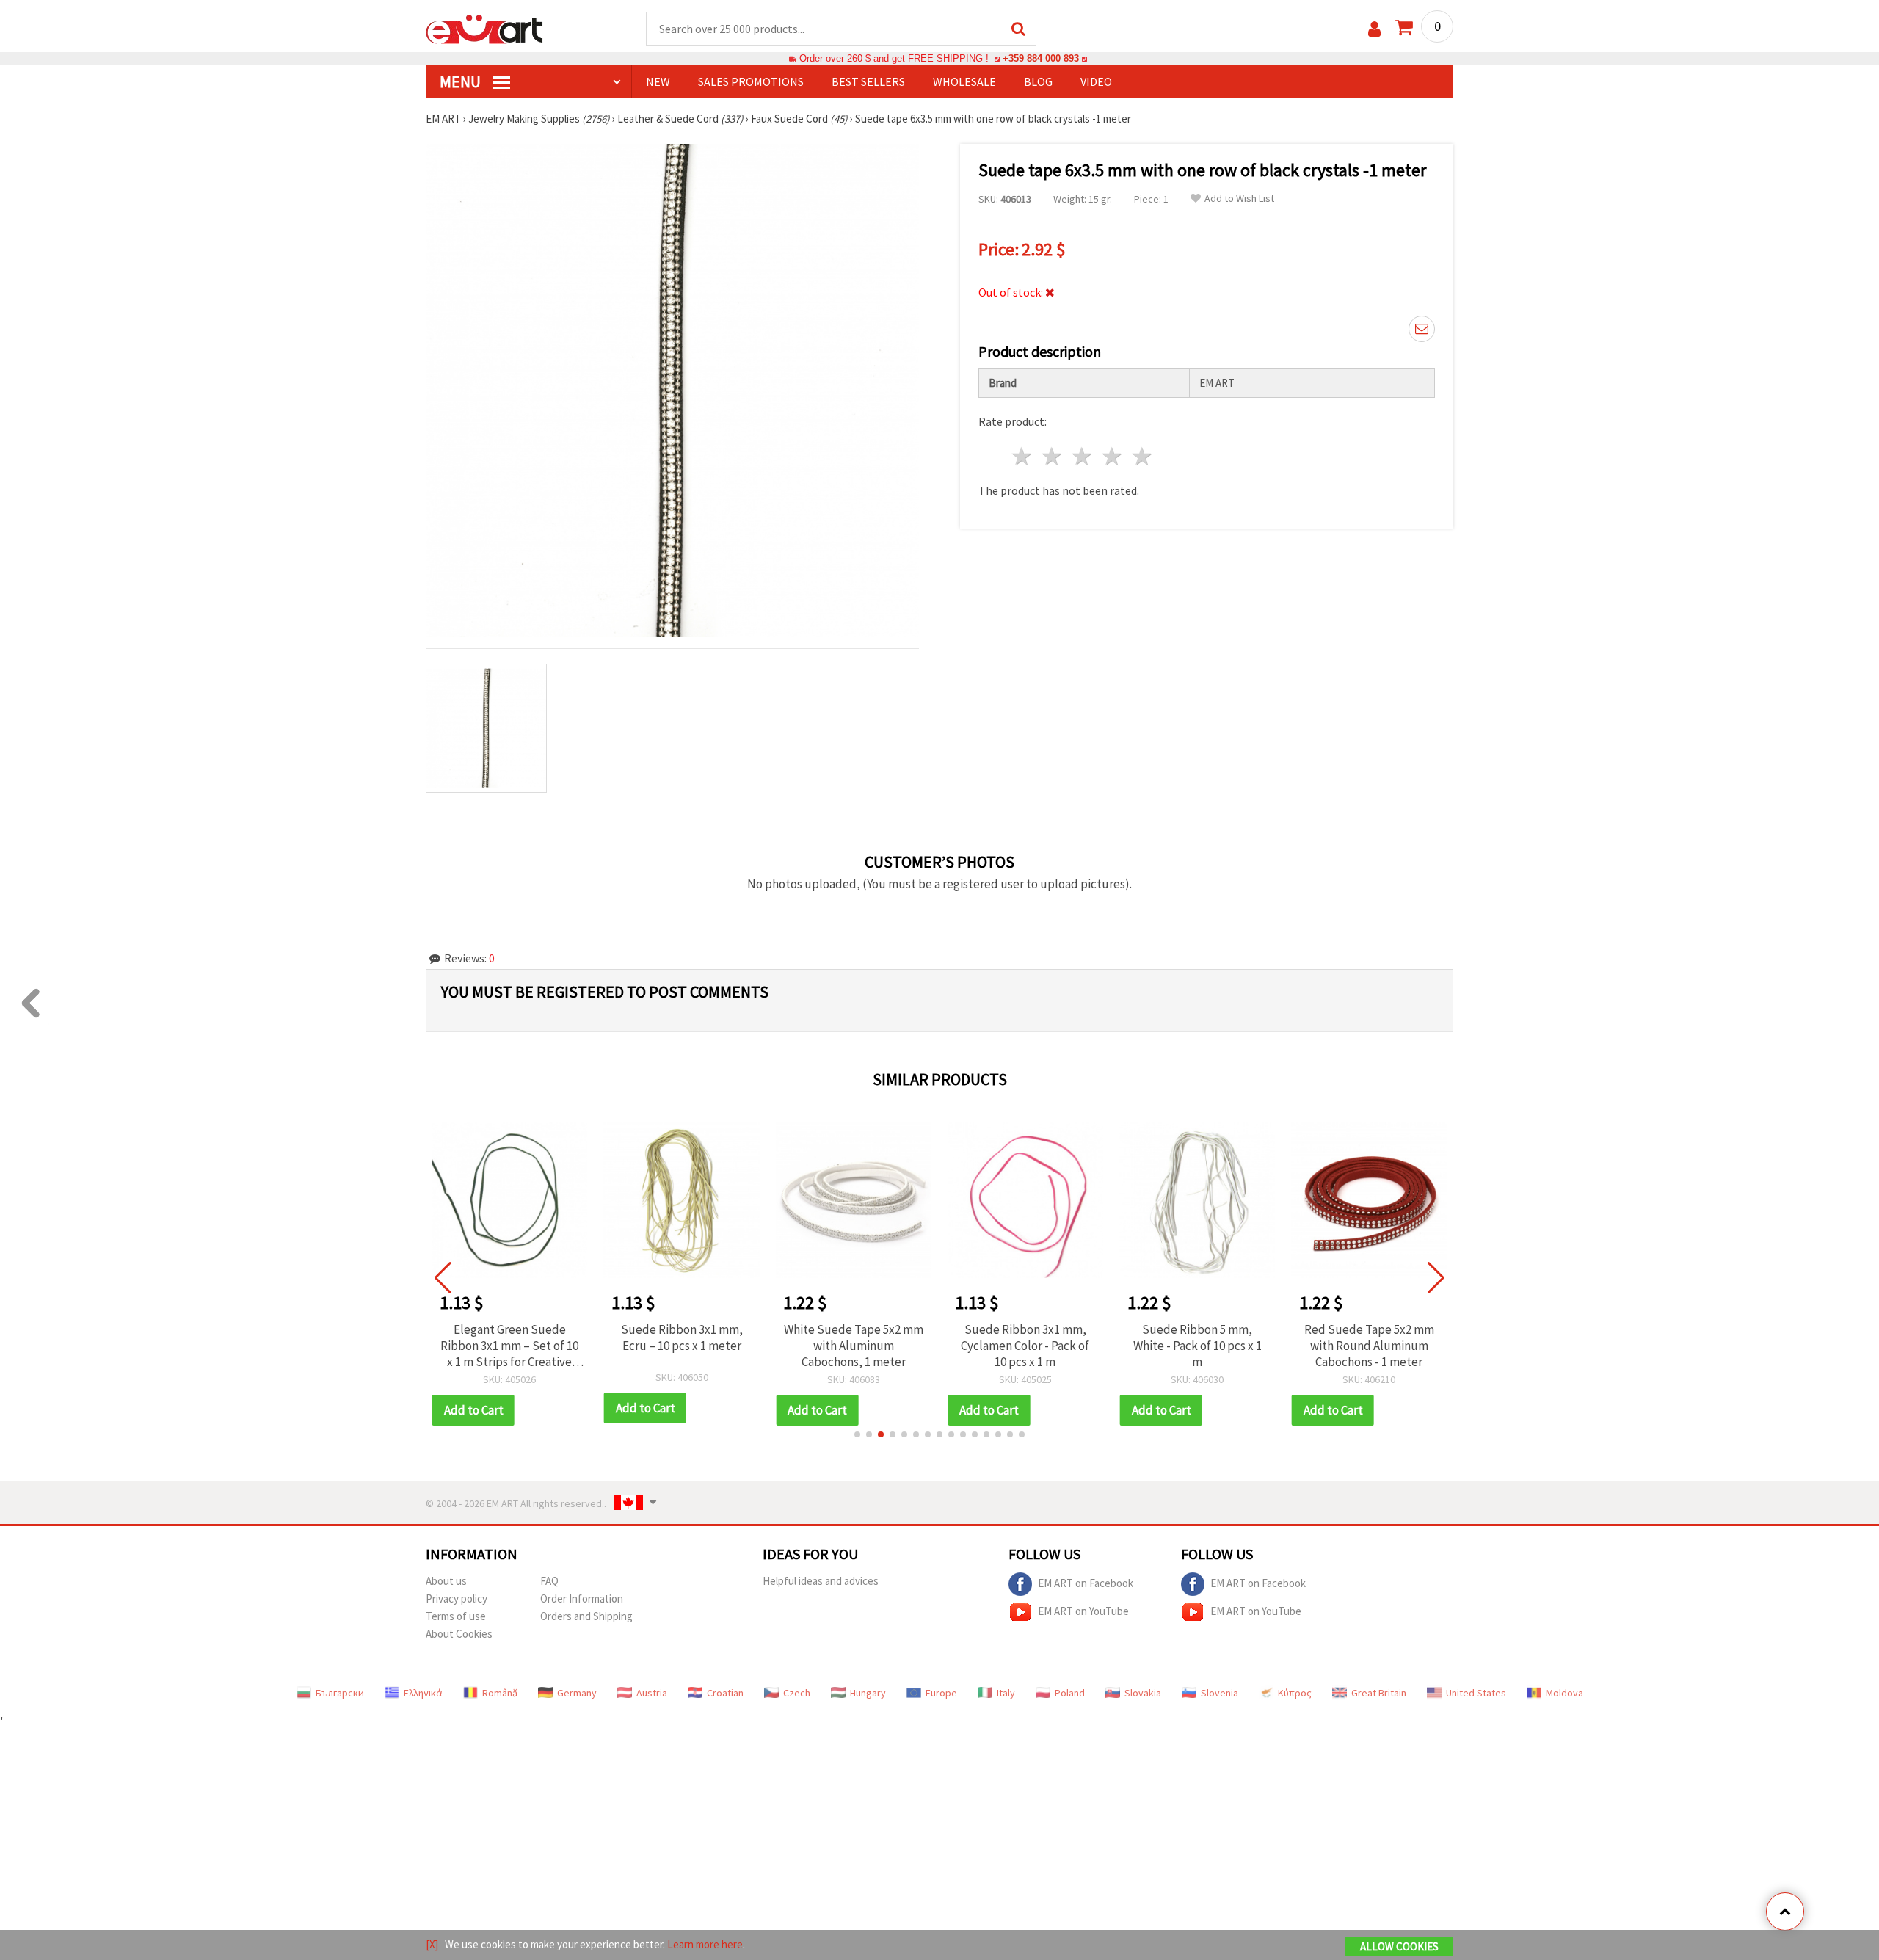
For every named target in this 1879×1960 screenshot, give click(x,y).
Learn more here (705, 1944)
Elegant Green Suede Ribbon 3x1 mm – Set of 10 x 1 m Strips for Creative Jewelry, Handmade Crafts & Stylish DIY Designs (509, 1346)
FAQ (549, 1581)
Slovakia (1143, 1693)
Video (1096, 81)
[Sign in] (1374, 29)
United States (1476, 1693)
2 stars (1053, 456)
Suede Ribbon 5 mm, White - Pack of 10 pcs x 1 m (1197, 1346)
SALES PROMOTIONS (751, 81)
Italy (1006, 1693)
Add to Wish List (1239, 199)
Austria (652, 1693)
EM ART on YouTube (1083, 1610)
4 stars (1112, 456)
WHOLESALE (964, 81)
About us (446, 1581)
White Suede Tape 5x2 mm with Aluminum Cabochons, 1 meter (854, 1346)
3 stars (1083, 456)
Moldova (1564, 1693)
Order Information (582, 1598)
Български (340, 1693)
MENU (462, 81)
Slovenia (1220, 1693)
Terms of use (456, 1616)
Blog (1038, 81)
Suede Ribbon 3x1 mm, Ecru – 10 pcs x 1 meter (682, 1337)
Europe (941, 1693)
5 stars (1142, 456)
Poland (1070, 1693)
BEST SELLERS (868, 81)
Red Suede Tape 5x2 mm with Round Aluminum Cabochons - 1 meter (1369, 1346)
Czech (797, 1693)
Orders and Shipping (586, 1616)
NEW (658, 81)
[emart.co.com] (484, 28)
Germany (577, 1693)
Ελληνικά (423, 1693)
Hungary (868, 1693)
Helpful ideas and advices (821, 1581)
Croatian (725, 1693)
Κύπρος (1295, 1693)
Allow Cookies (1399, 1946)
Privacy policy (457, 1598)
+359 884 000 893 (1041, 58)
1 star (1023, 456)
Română (500, 1693)
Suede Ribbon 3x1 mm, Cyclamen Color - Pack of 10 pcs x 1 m (1025, 1346)
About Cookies (459, 1634)
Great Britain (1379, 1693)
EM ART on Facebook (1086, 1582)
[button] (857, 1434)
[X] (432, 1944)
